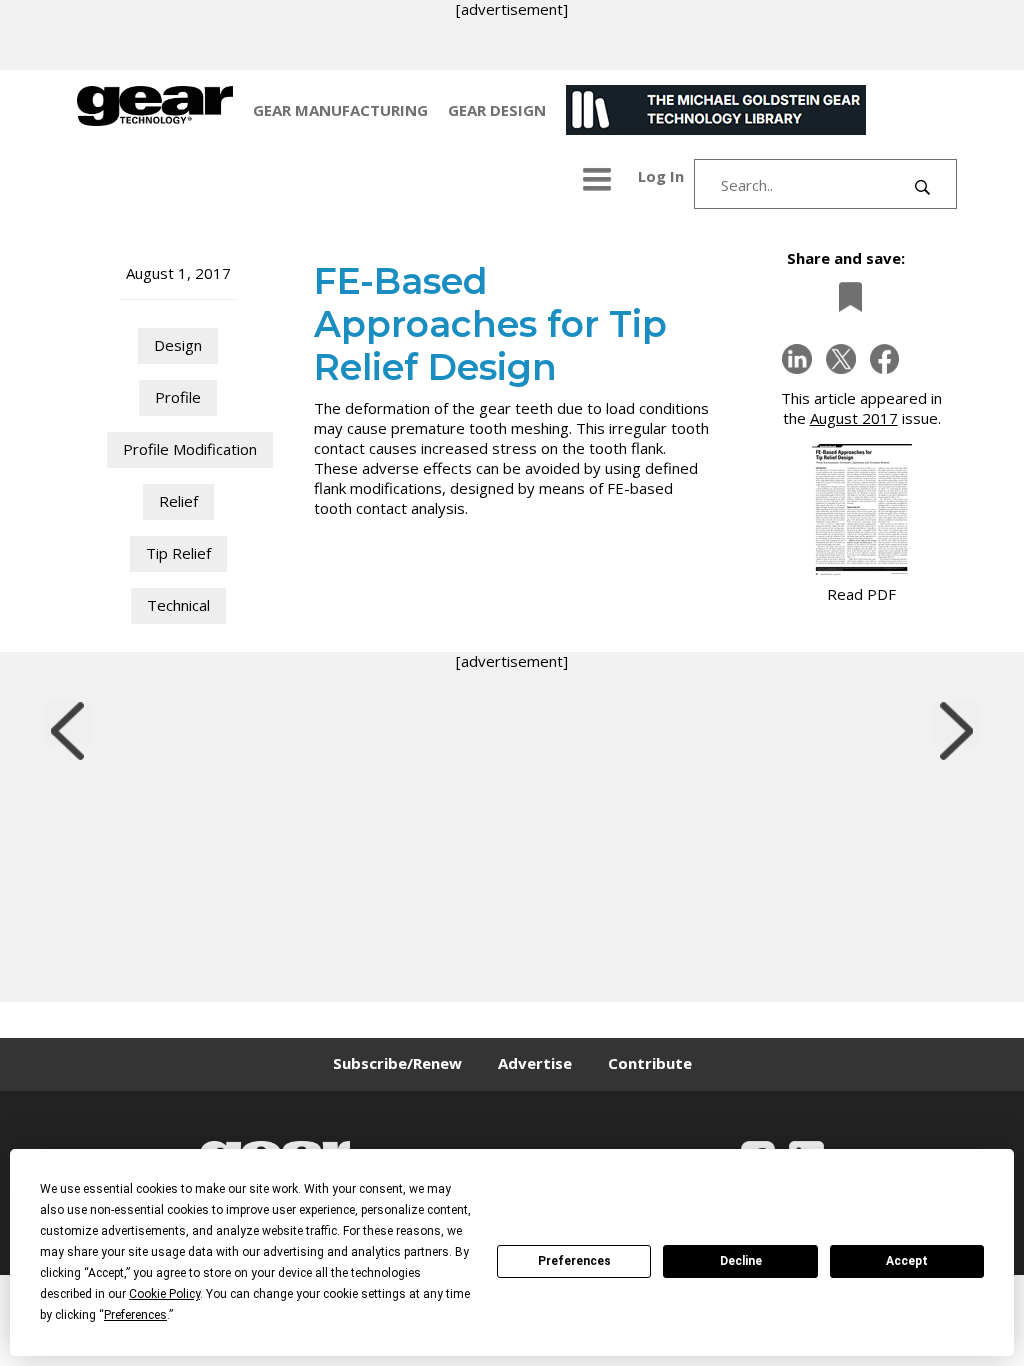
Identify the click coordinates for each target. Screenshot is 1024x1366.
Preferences (574, 1261)
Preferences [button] (135, 1315)
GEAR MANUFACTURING (340, 110)
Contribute (650, 1063)
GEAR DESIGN (497, 110)
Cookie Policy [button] (164, 1294)
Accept (907, 1261)
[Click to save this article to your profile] (845, 296)
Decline (741, 1261)
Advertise (535, 1063)
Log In (661, 176)
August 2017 (854, 418)
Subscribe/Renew (397, 1063)
